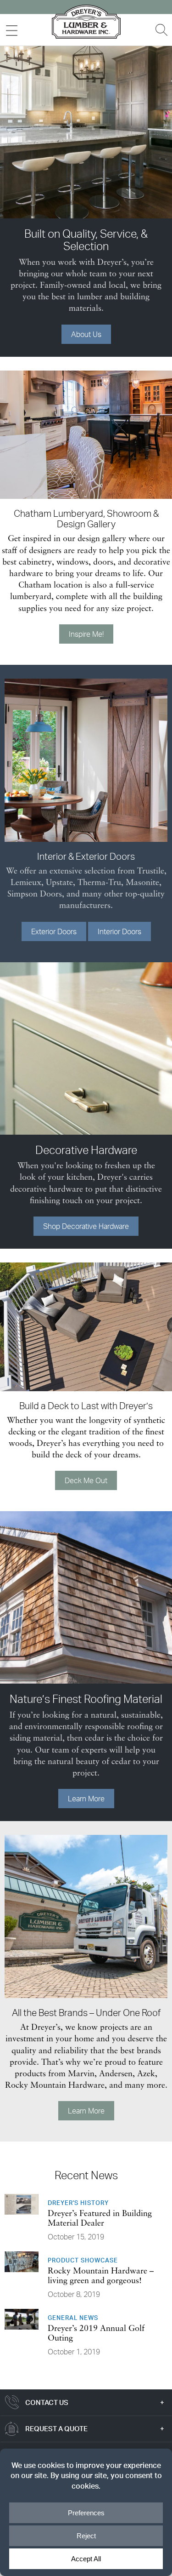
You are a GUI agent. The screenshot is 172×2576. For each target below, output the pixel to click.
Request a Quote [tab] (56, 2429)
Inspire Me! (86, 634)
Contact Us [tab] (47, 2402)
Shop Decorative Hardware (86, 1226)
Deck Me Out (86, 1480)
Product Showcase (83, 2260)
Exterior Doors (54, 931)
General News (73, 2318)
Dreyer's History (78, 2203)
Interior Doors (119, 931)
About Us (86, 334)
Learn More (86, 1799)
